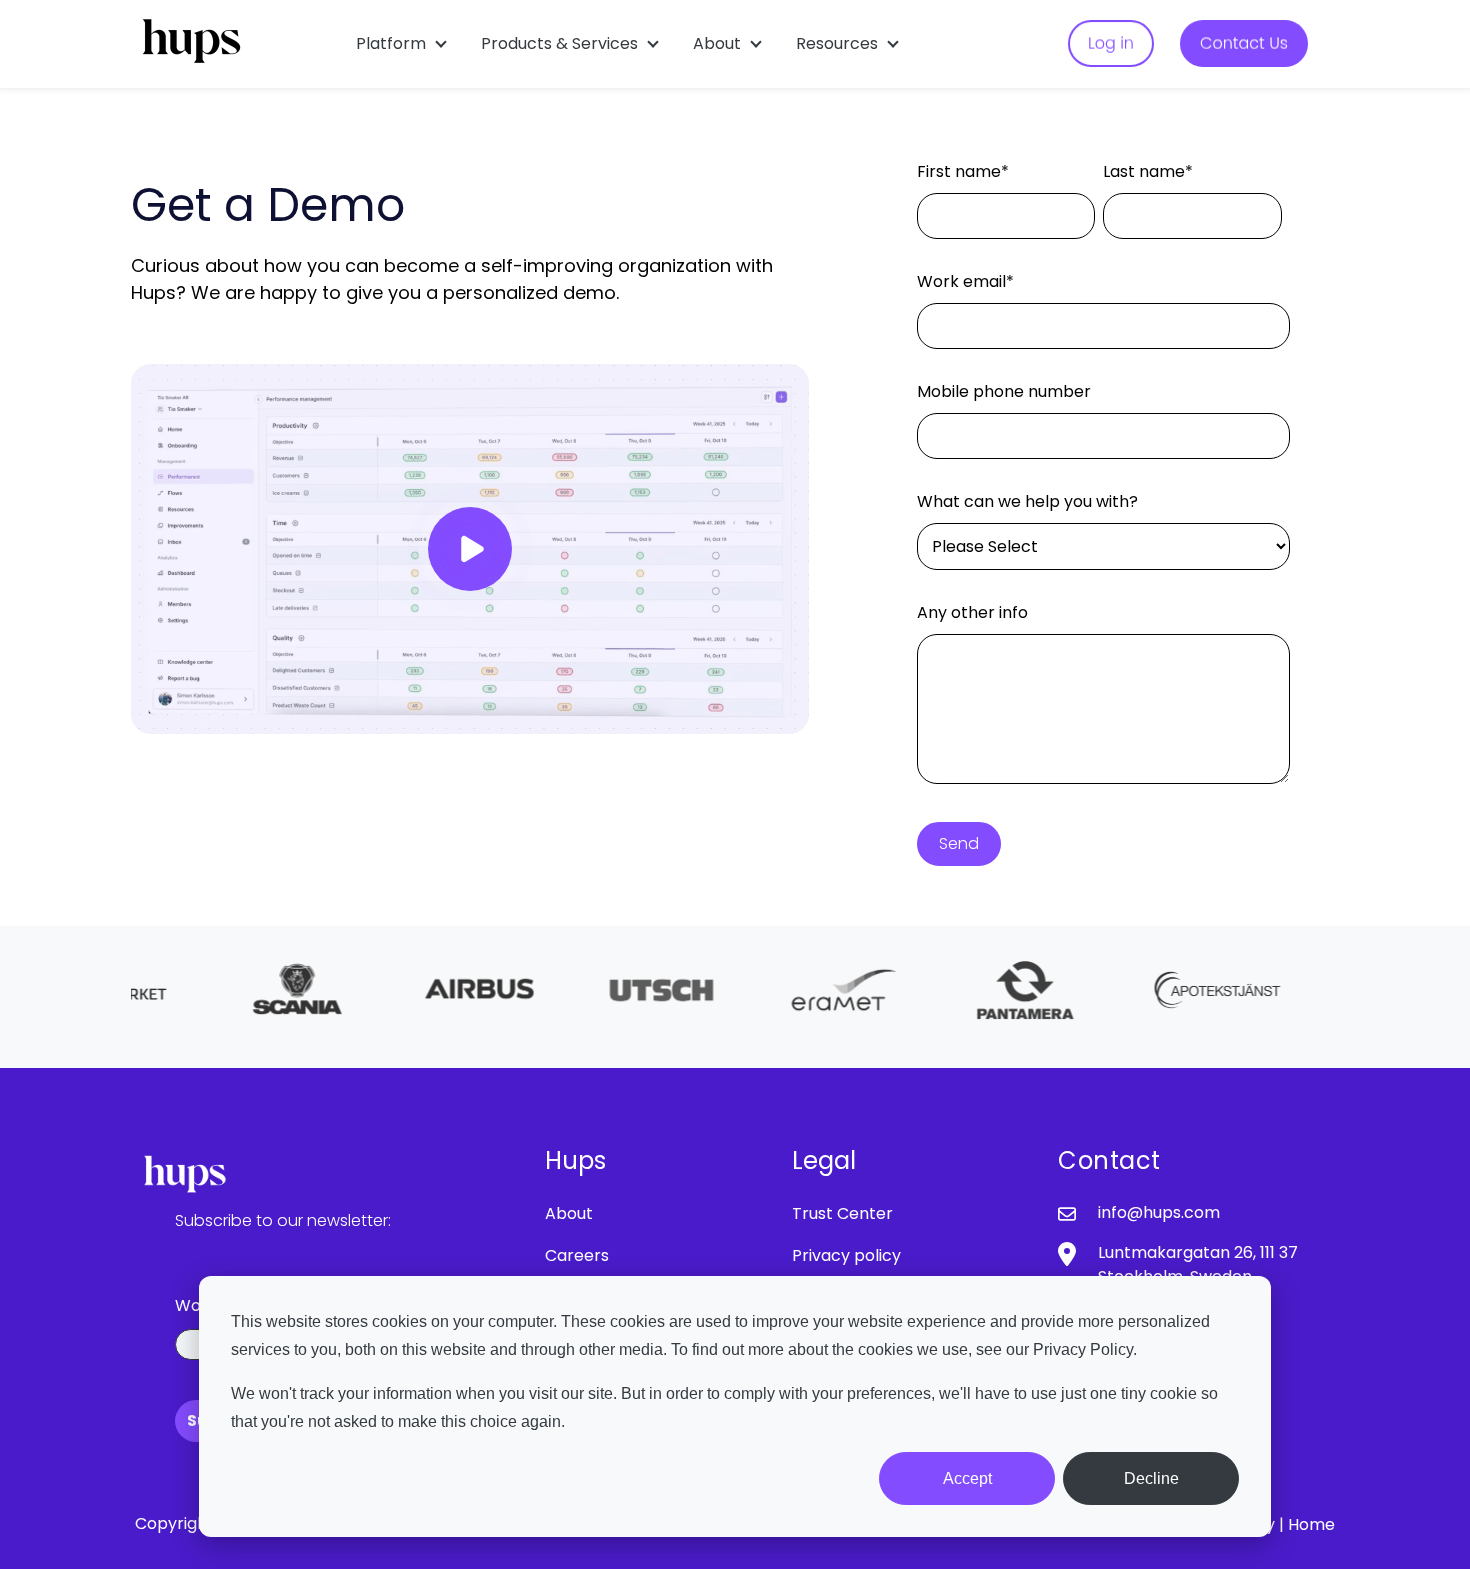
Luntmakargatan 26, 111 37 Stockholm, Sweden (1198, 1264)
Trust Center (842, 1213)
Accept (967, 1478)
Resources (837, 43)
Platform (391, 43)
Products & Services (559, 43)
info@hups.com (1159, 1212)
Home (1311, 1524)
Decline (1151, 1478)
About (717, 43)
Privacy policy (846, 1255)
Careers (577, 1255)
